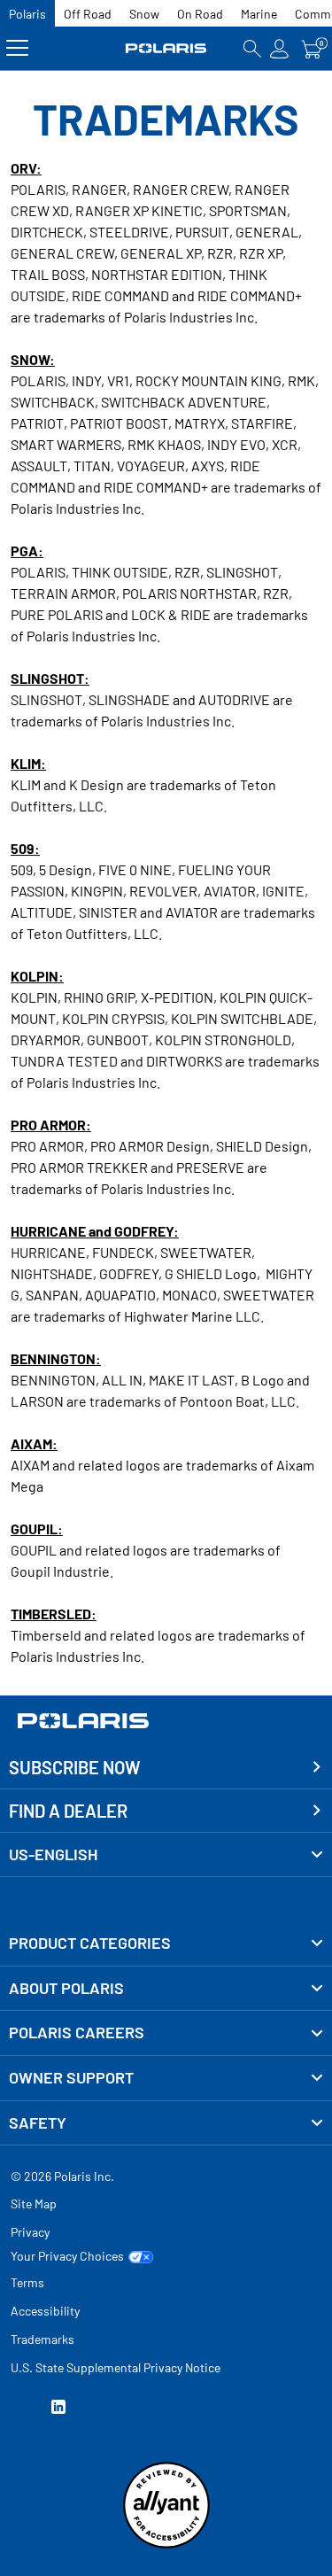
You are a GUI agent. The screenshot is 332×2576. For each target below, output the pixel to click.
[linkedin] (58, 2409)
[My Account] (280, 48)
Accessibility (45, 2311)
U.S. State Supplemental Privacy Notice (116, 2367)
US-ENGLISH (53, 1854)
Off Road (88, 14)
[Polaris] (166, 48)
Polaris (27, 14)
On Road (200, 14)
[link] (166, 1944)
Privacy (30, 2232)
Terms (27, 2282)
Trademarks (42, 2339)
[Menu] (17, 48)
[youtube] (18, 2409)
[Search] (252, 48)
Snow (144, 14)
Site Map (34, 2204)
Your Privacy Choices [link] (67, 2256)
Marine (259, 14)
